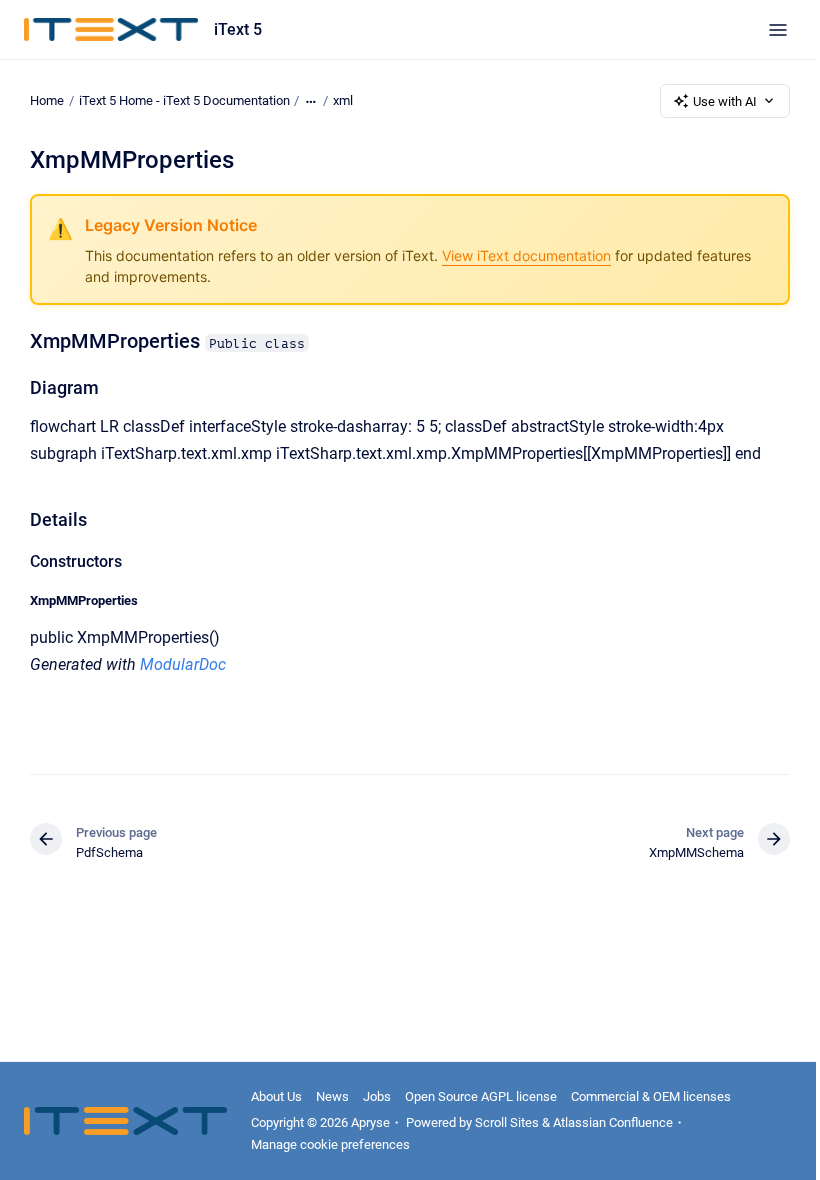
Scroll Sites (507, 1122)
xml (343, 100)
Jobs (377, 1096)
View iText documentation (526, 255)
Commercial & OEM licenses (651, 1096)
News (332, 1096)
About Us (276, 1096)
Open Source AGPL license (481, 1096)
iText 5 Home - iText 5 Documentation (184, 100)
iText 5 (238, 29)
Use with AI (725, 101)
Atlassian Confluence (613, 1122)
